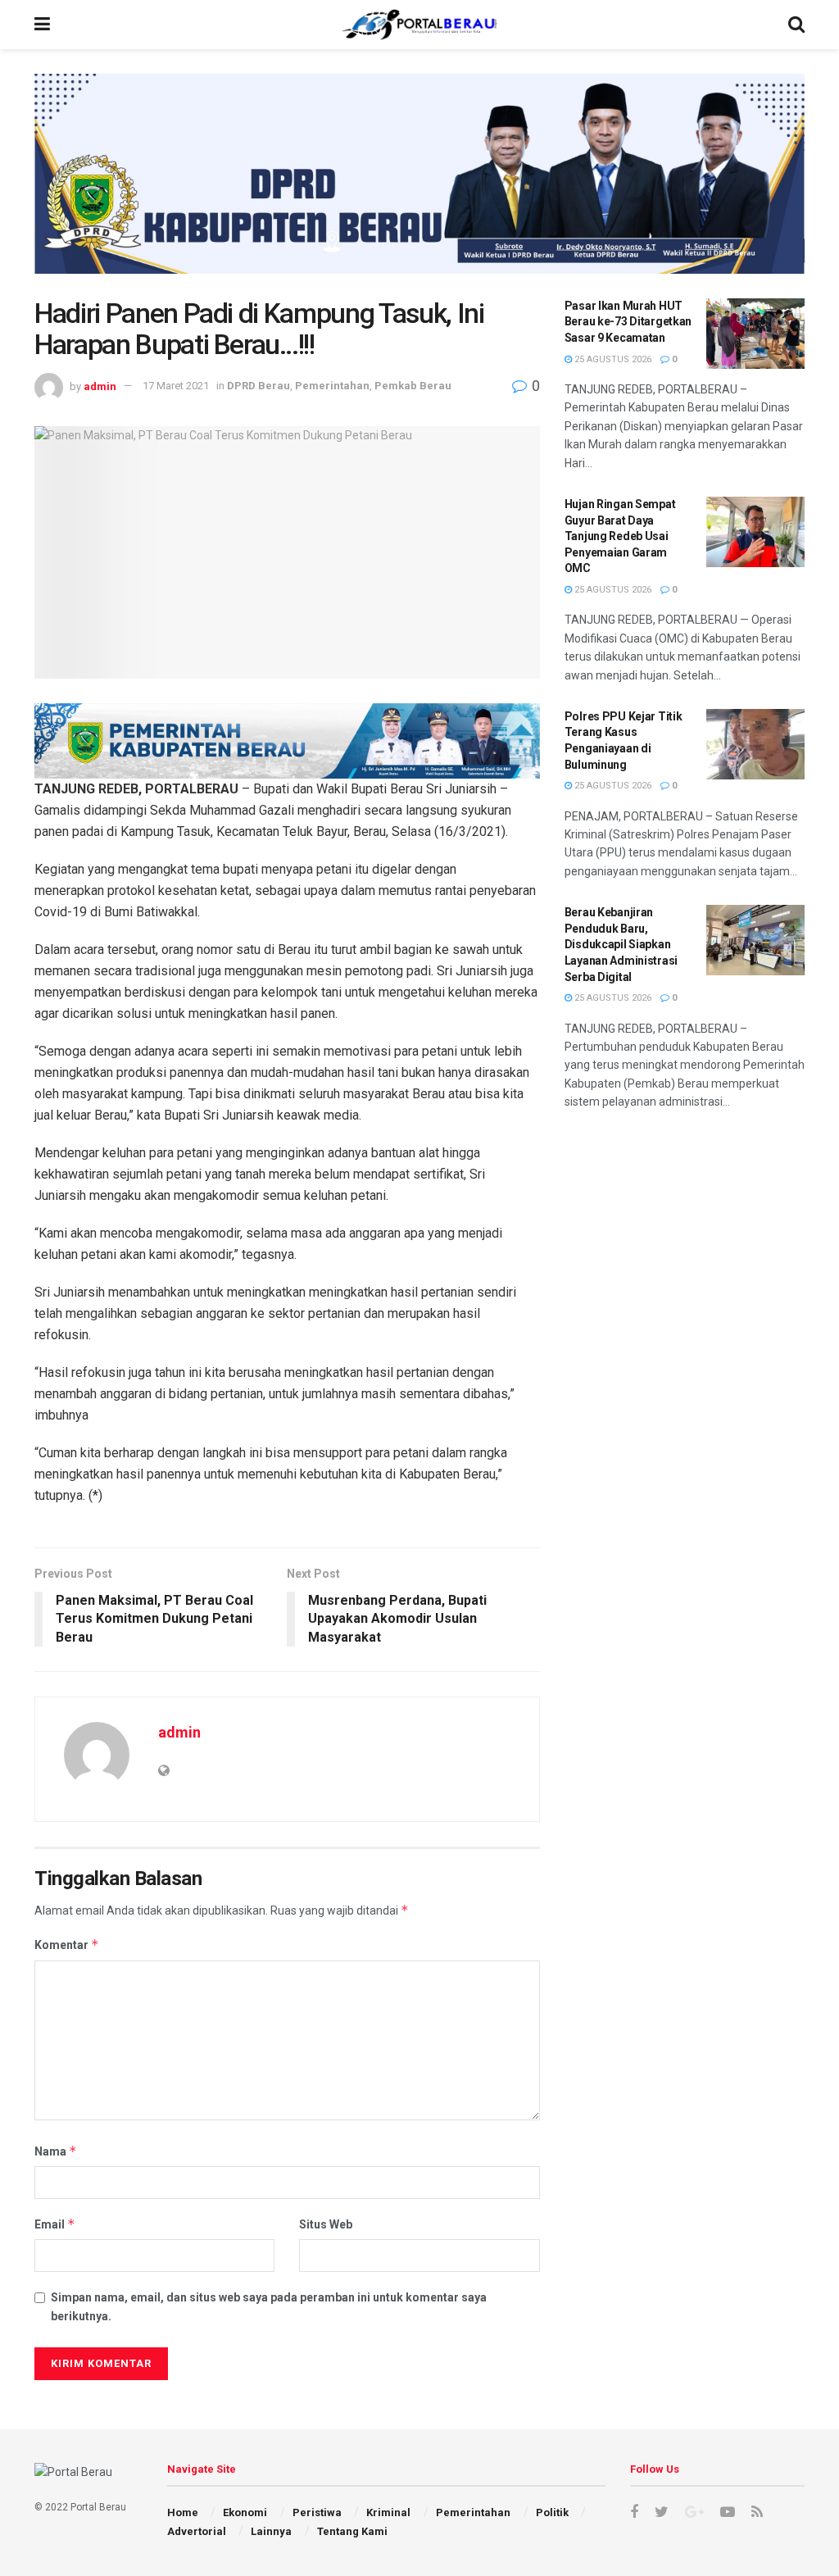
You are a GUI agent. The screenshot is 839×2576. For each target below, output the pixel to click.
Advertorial (197, 2531)
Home (183, 2512)
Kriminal (388, 2512)
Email (55, 2224)
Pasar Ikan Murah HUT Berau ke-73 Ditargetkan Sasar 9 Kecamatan (628, 322)
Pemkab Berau (413, 386)
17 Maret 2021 (176, 386)
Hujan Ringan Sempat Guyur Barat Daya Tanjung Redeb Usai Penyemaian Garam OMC (620, 536)
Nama (56, 2151)
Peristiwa (317, 2512)
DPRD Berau (259, 386)
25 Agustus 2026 (612, 359)
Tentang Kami (352, 2531)
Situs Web (326, 2224)
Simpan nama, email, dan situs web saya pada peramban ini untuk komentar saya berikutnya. (269, 2306)
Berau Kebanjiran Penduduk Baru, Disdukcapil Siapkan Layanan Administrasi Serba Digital (621, 944)
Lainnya (271, 2531)
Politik (552, 2512)
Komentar (67, 1944)
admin (100, 386)
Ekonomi (245, 2512)
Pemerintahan (332, 386)
